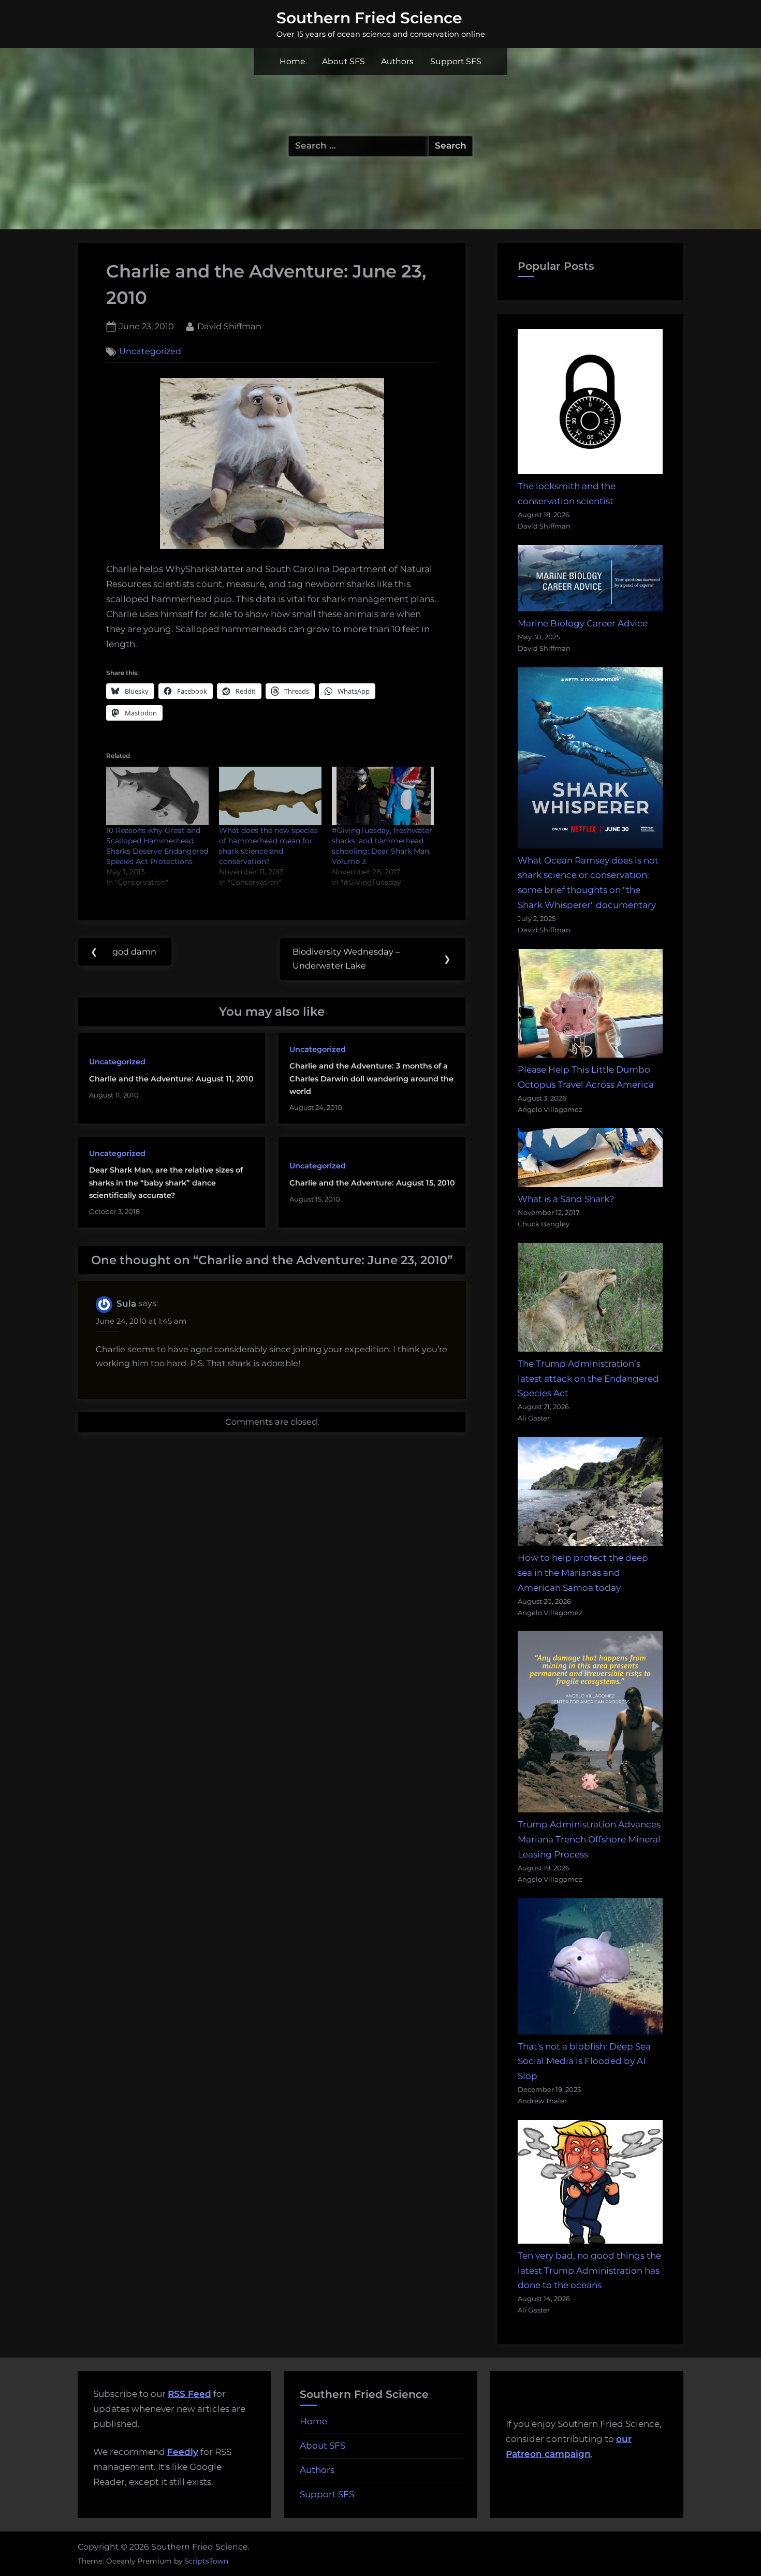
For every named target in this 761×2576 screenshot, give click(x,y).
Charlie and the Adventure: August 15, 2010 (372, 1183)
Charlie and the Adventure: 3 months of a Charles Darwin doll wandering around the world (371, 1079)
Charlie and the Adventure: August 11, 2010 (171, 1079)
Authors (397, 61)
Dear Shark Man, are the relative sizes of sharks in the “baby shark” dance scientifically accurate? (166, 1183)
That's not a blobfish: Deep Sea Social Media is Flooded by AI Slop (584, 2061)
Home (292, 61)
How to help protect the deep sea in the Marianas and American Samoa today (583, 1573)
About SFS (343, 61)
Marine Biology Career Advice (583, 623)
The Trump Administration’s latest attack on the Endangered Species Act (588, 1379)
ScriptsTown (206, 2561)
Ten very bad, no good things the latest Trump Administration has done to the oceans (589, 2271)
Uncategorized (150, 352)
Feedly (183, 2452)
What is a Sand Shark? (566, 1199)
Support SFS (456, 61)
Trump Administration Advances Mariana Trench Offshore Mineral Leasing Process (589, 1839)
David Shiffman (229, 326)
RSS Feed (189, 2394)
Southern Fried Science (369, 18)
